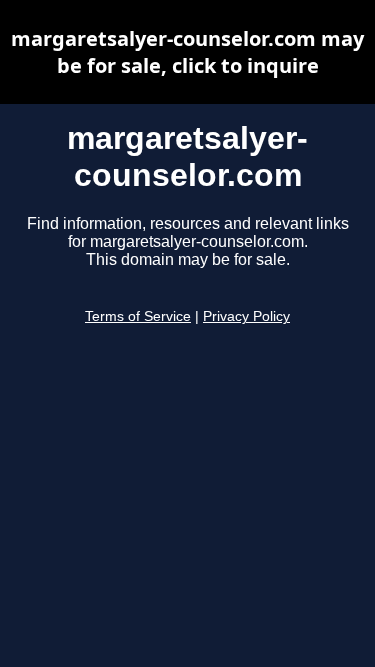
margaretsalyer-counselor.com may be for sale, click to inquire (187, 52)
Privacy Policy (246, 316)
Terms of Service (138, 316)
